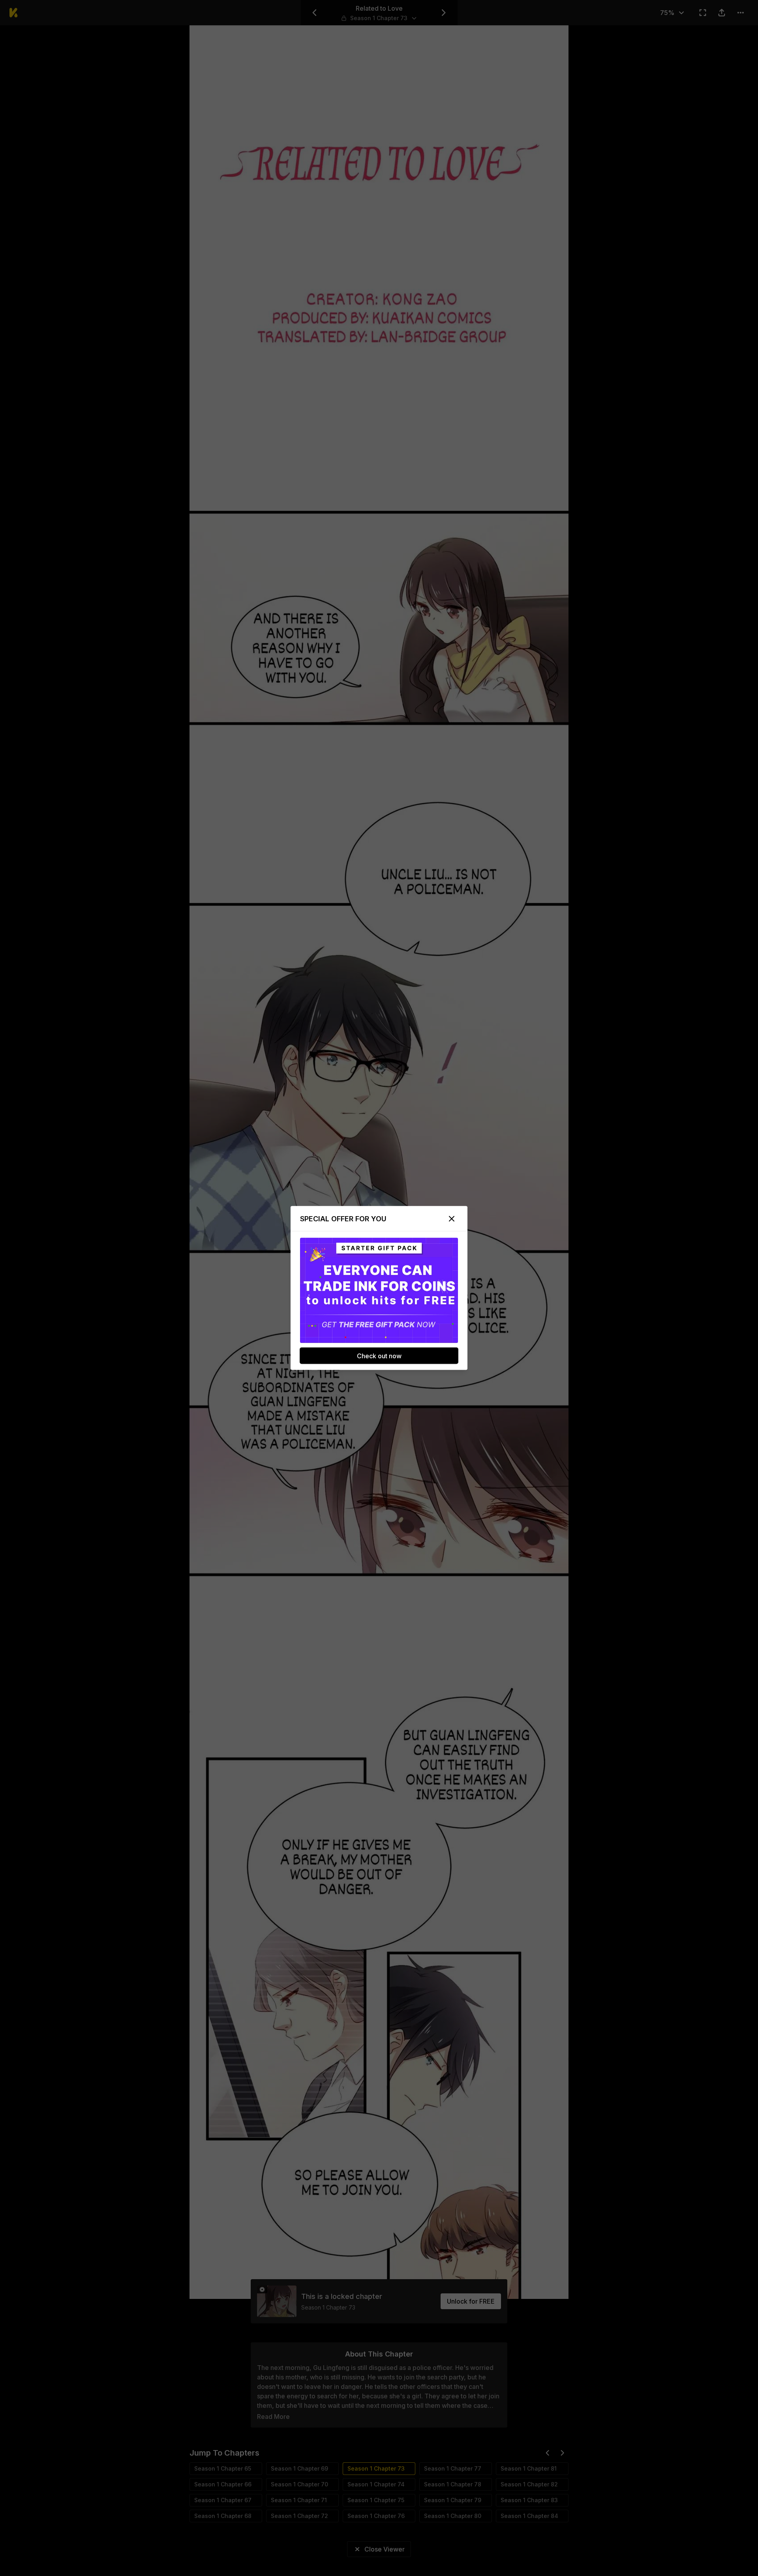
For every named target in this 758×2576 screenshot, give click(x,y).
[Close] (452, 1219)
